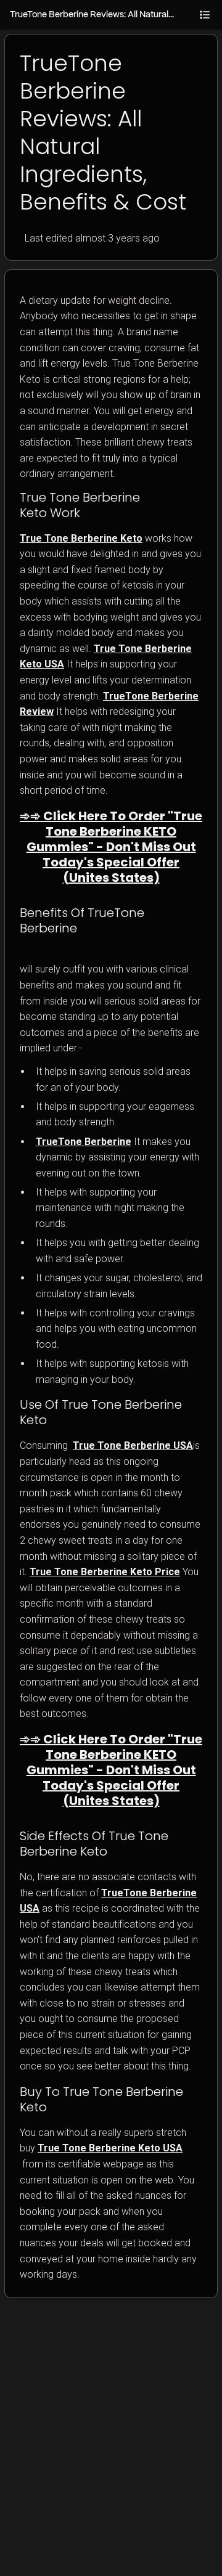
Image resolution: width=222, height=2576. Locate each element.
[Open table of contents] (205, 15)
